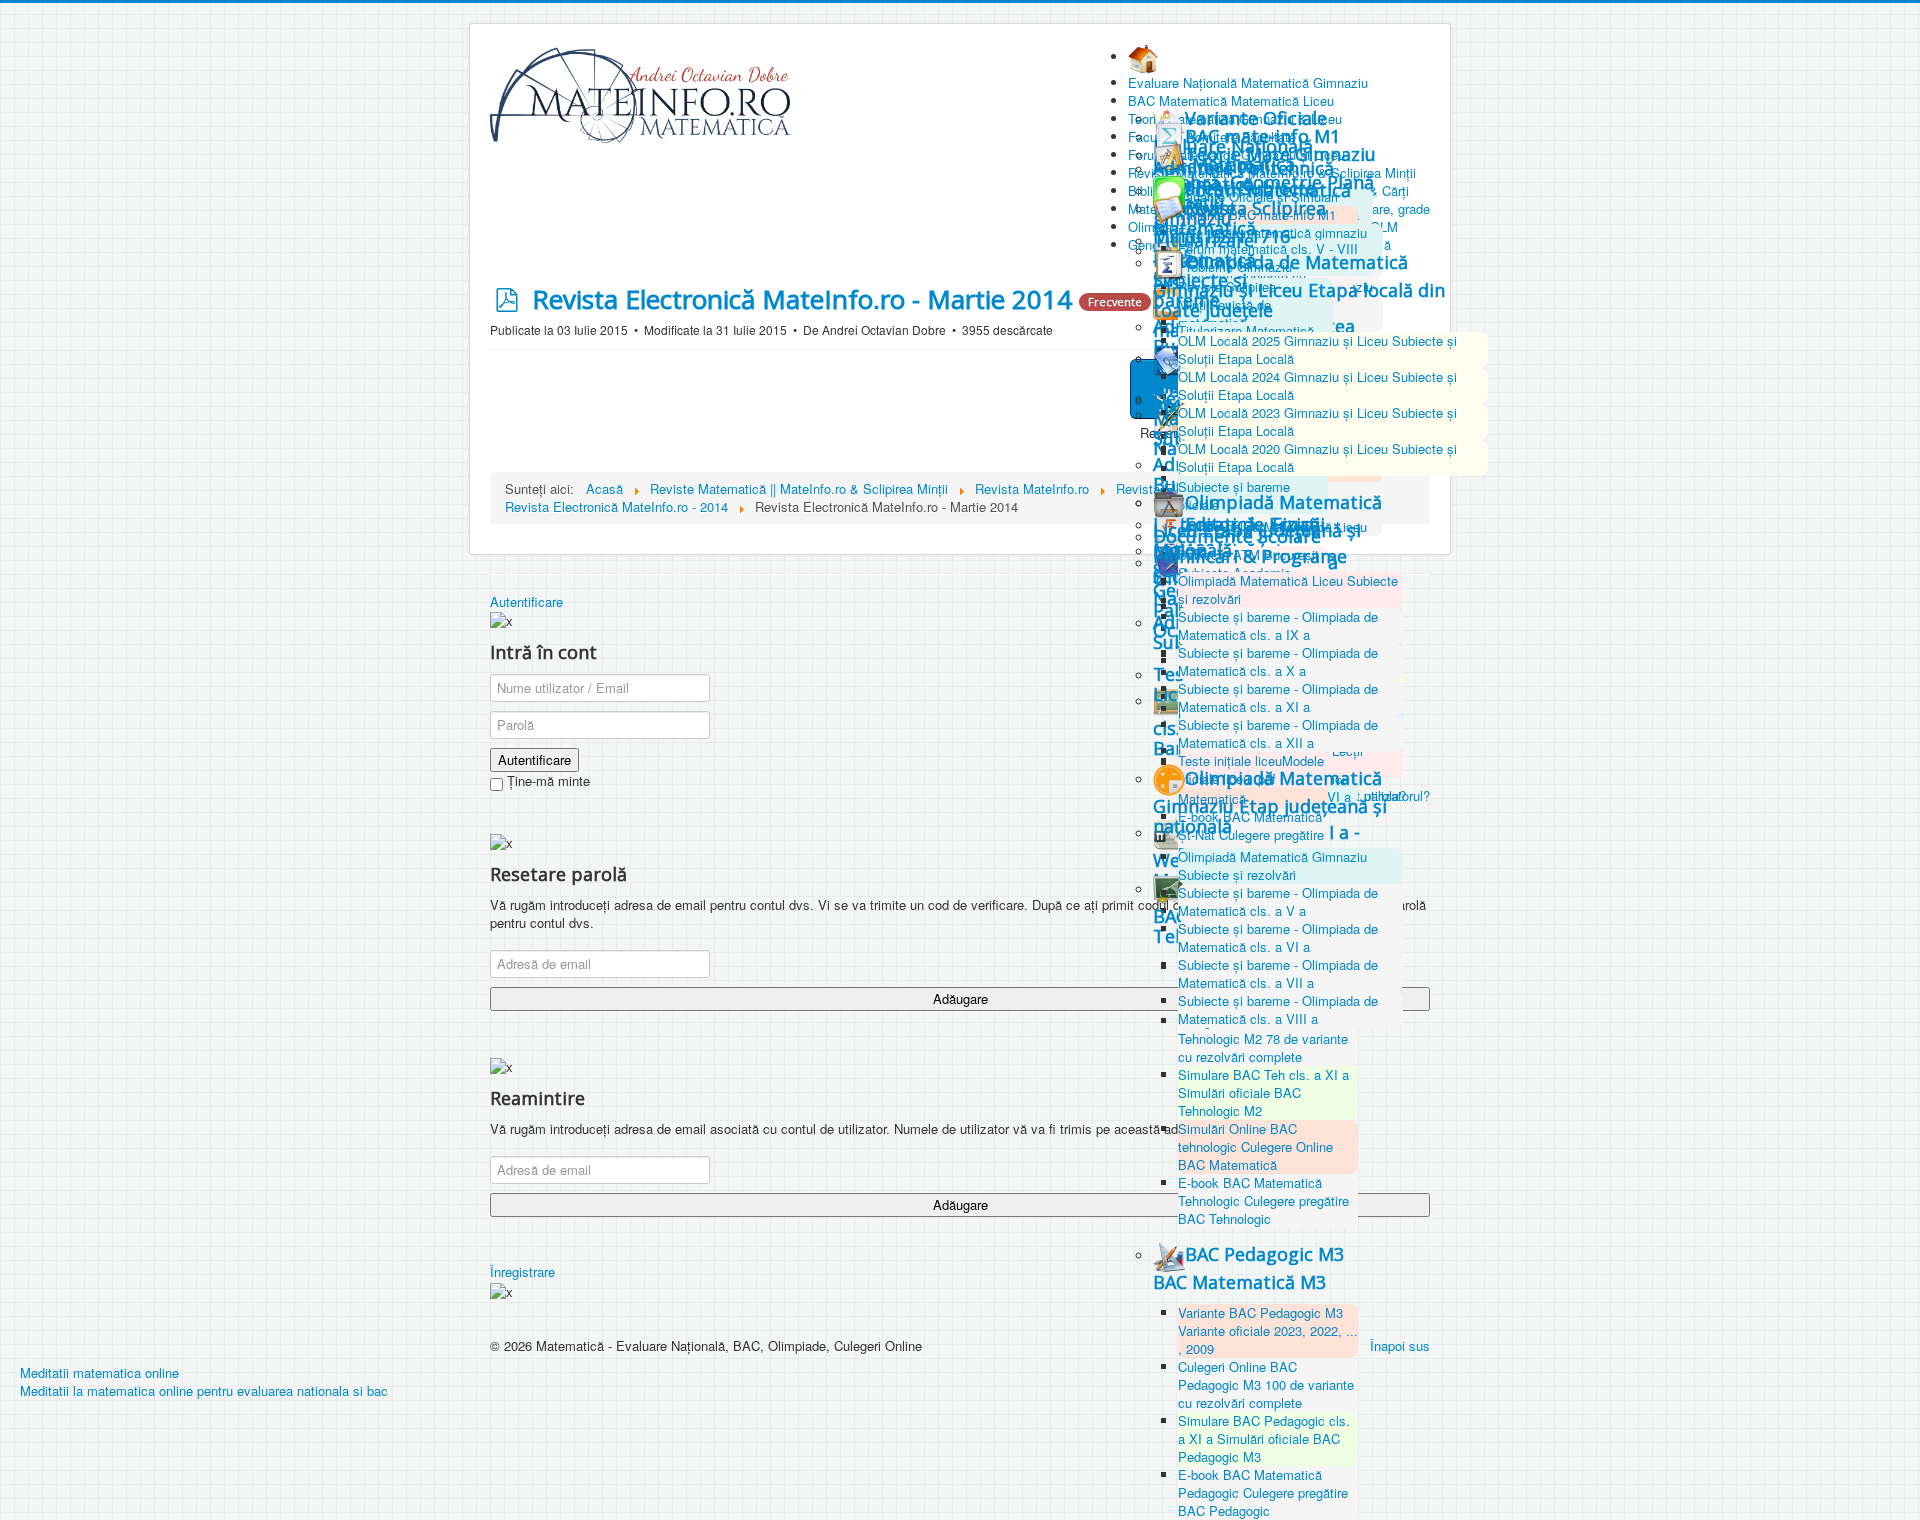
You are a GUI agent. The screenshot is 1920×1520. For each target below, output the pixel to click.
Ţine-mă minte (546, 781)
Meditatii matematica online (99, 1372)
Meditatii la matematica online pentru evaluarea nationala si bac (204, 1390)
